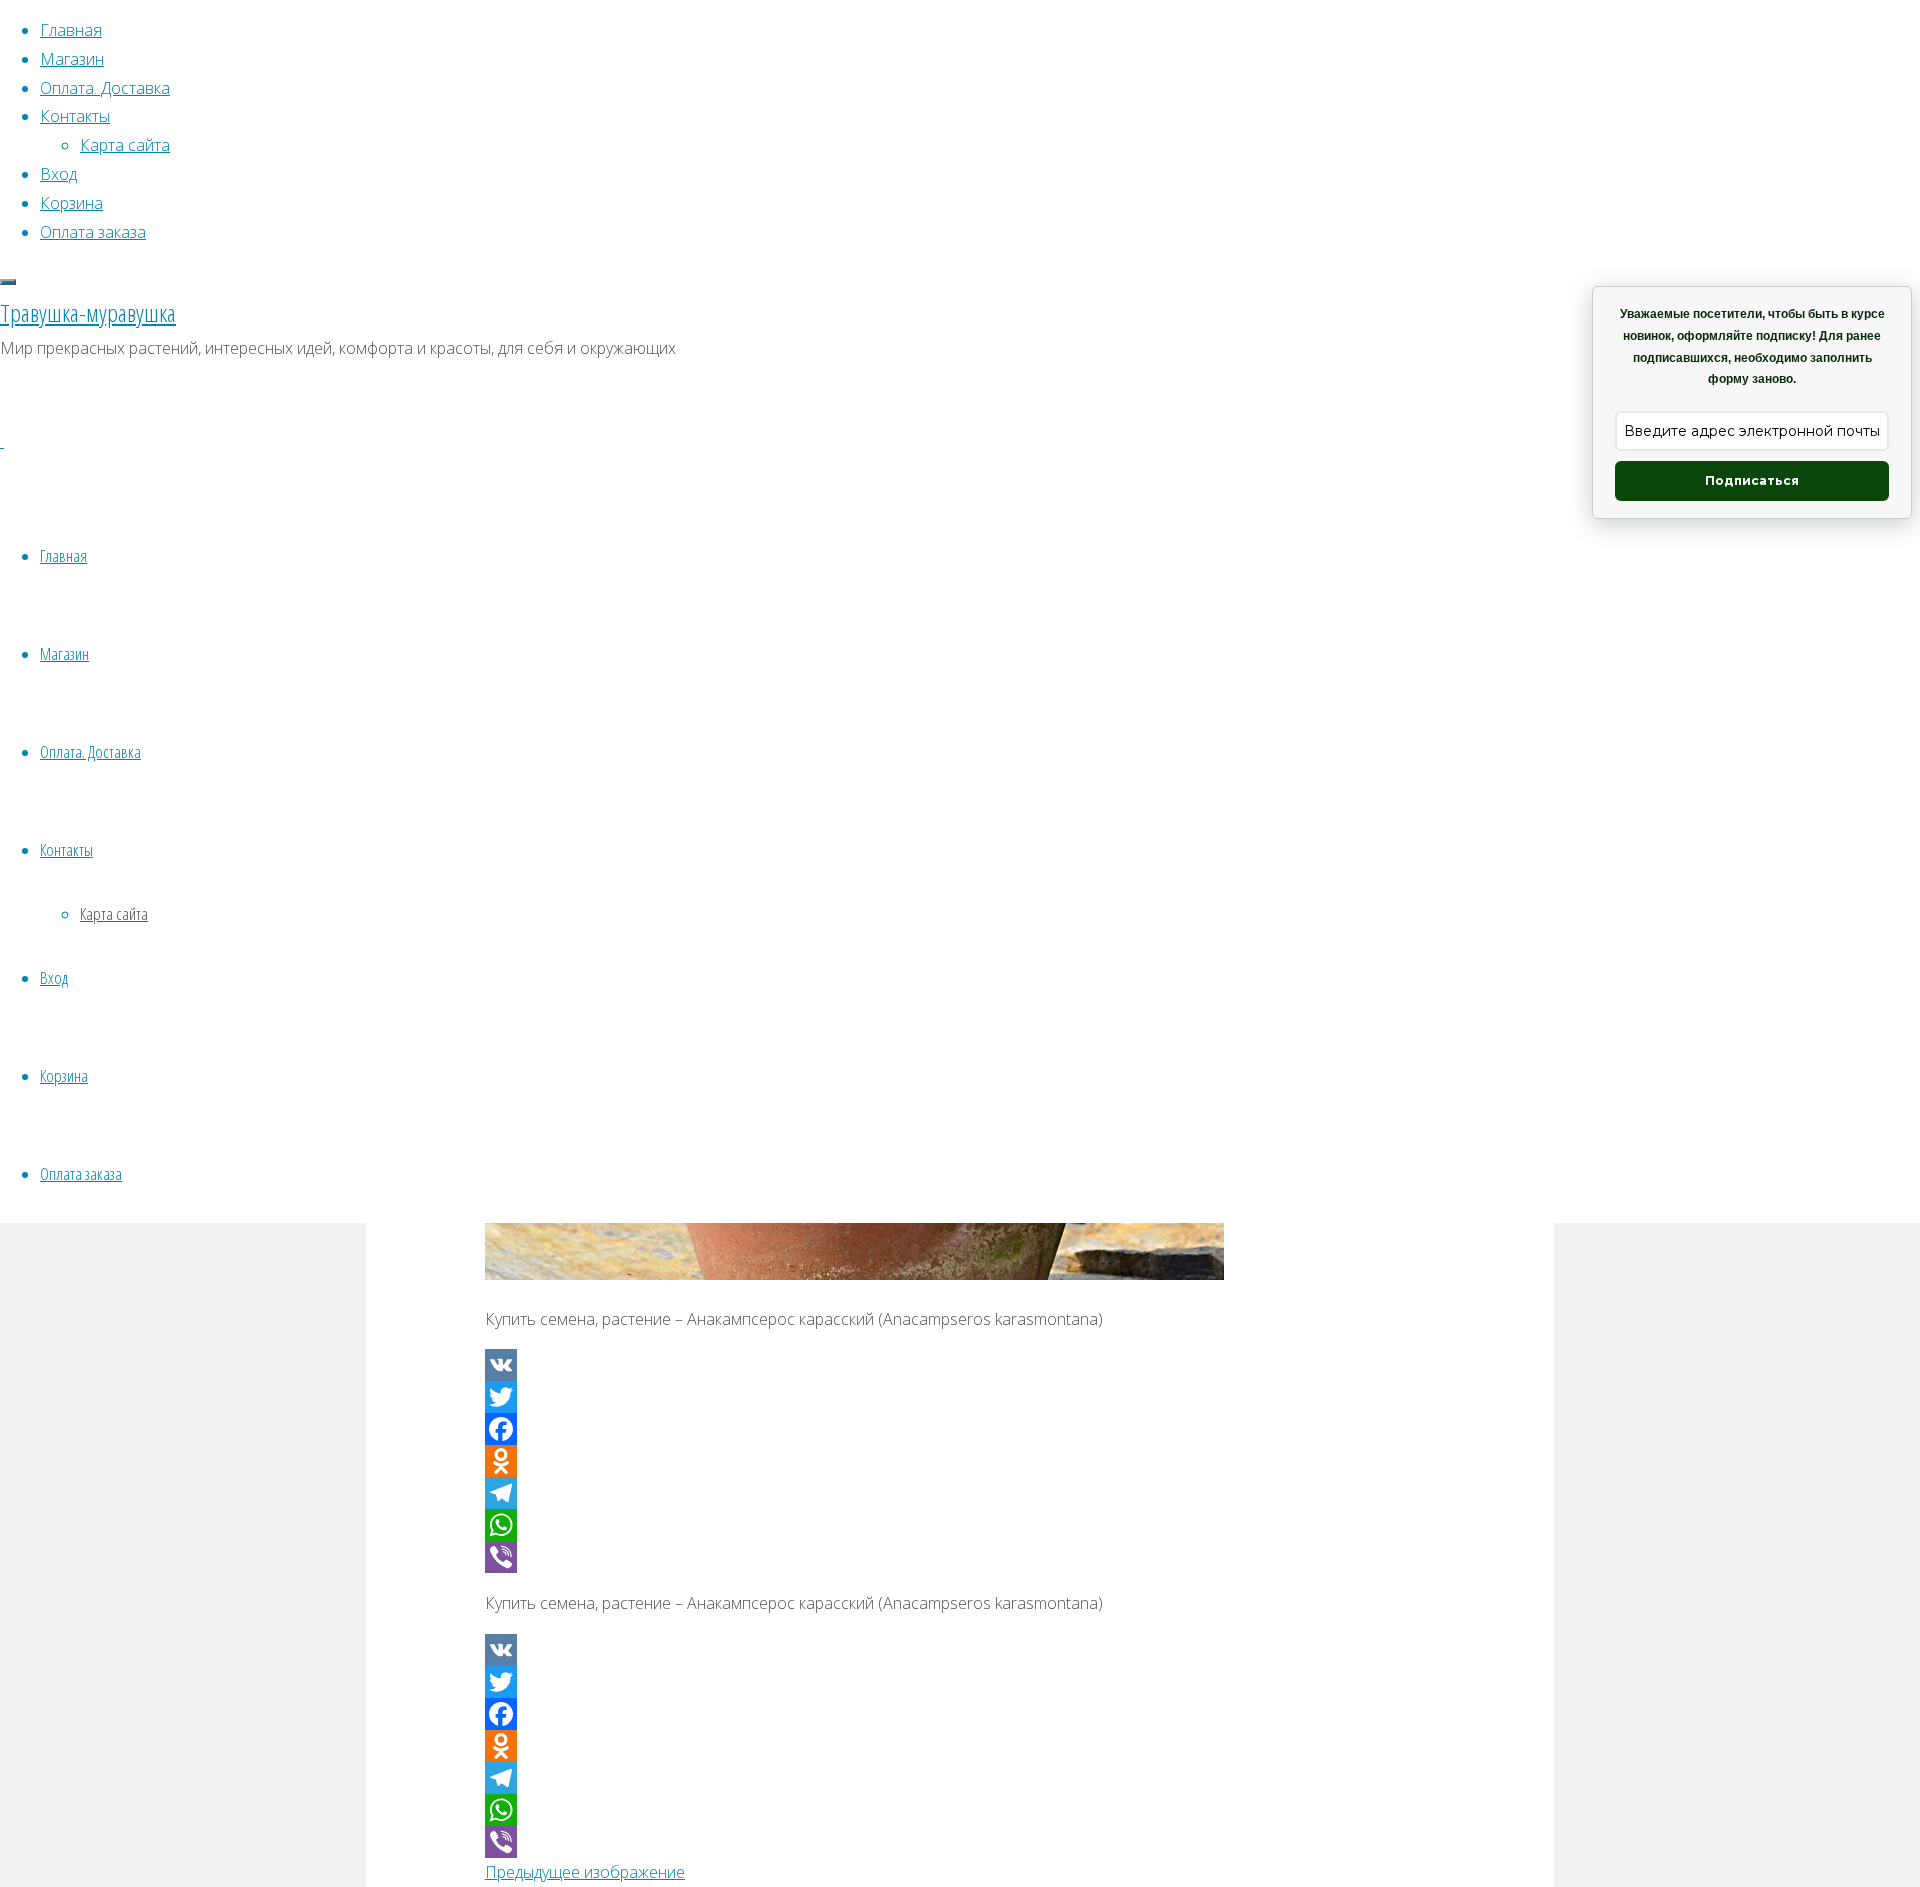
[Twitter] (960, 1397)
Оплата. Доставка (90, 751)
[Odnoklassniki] (960, 1461)
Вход (54, 977)
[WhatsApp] (960, 1525)
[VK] (960, 1365)
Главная (63, 555)
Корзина (64, 1075)
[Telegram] (960, 1493)
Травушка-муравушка (88, 312)
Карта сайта (114, 913)
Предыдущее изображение (585, 1872)
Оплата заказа (81, 1173)
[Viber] (960, 1557)
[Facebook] (960, 1429)
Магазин (64, 653)
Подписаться (1752, 480)
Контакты (66, 849)
